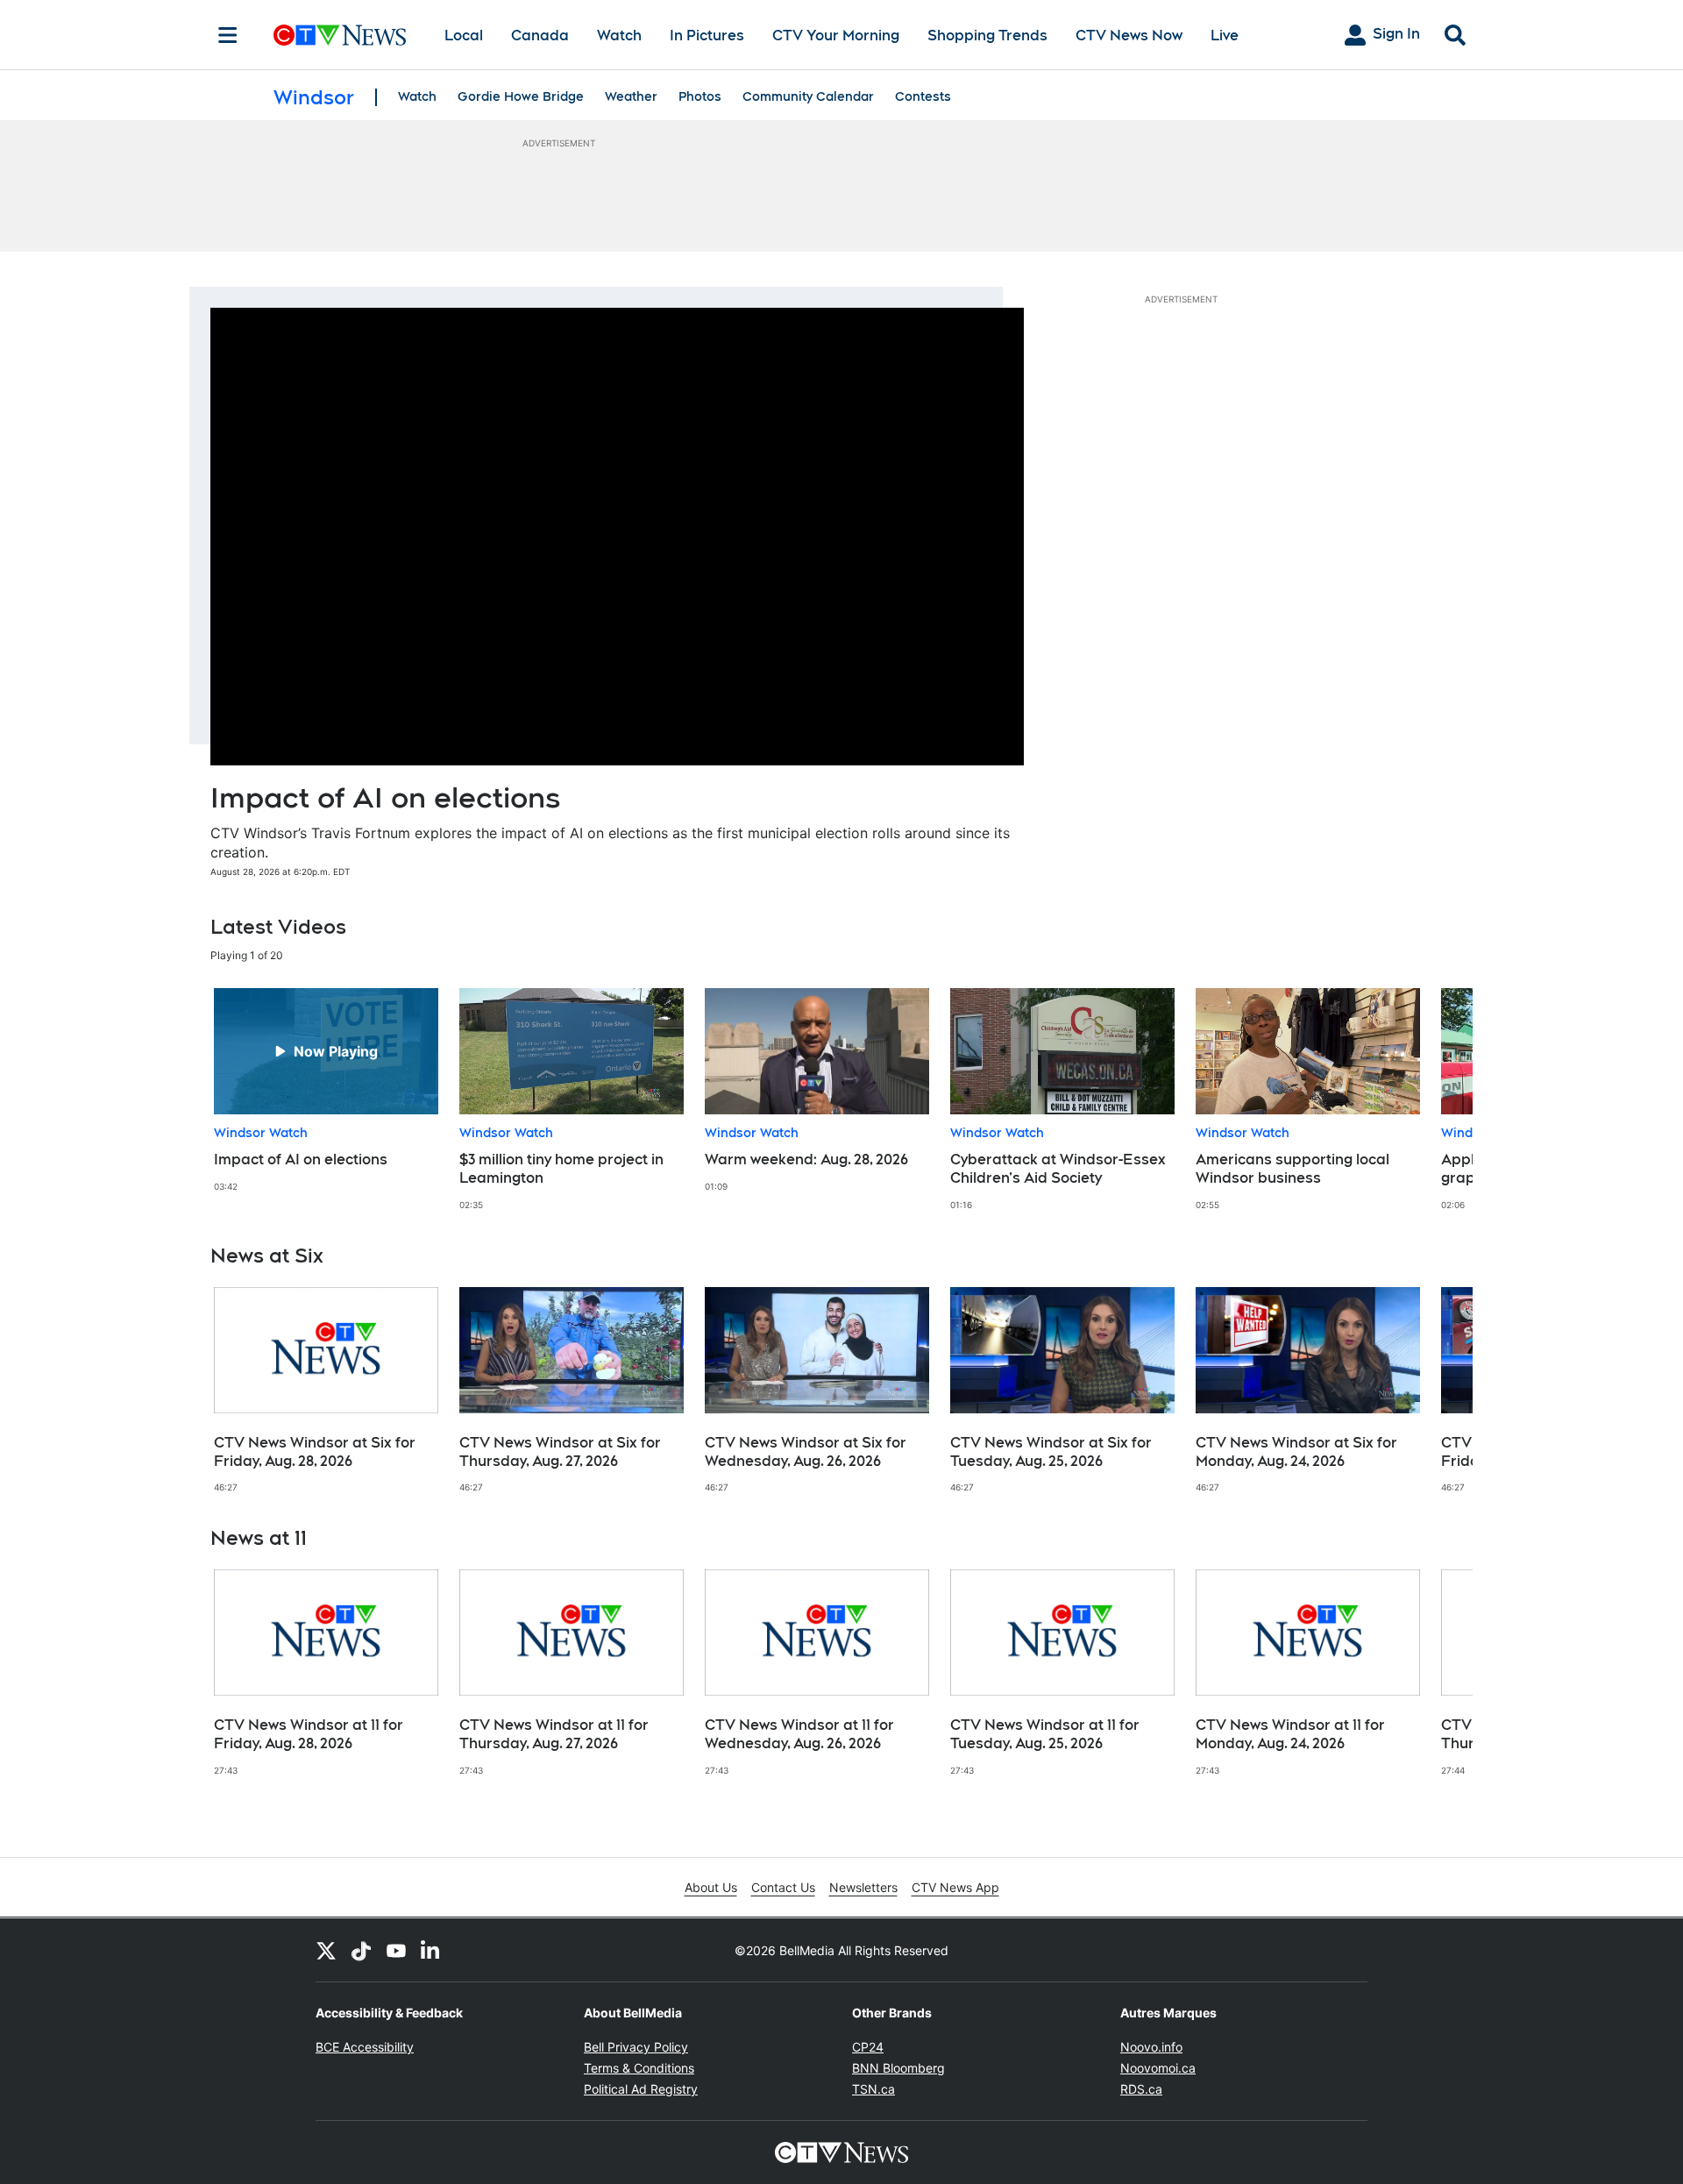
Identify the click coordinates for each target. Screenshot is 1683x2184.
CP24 (868, 2047)
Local (464, 36)
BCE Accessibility (365, 2047)
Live (1225, 36)
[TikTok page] (361, 1950)
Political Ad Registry (641, 2089)
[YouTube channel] (396, 1950)
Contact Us (783, 1887)
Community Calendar (808, 96)
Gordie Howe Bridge (521, 96)
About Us (711, 1887)
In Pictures (707, 36)
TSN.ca (873, 2089)
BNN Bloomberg (898, 2068)
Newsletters (863, 1887)
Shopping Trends (987, 36)
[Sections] (228, 35)
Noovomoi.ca (1158, 2068)
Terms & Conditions (639, 2068)
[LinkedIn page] (431, 1950)
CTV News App (955, 1887)
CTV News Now (1129, 36)
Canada (540, 36)
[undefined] (326, 1090)
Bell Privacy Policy (636, 2047)
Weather (631, 96)
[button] (1438, 1099)
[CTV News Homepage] (340, 35)
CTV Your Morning (836, 36)
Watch (619, 36)
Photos (700, 96)
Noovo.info (1151, 2047)
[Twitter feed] (326, 1950)
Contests (923, 96)
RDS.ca (1141, 2089)
